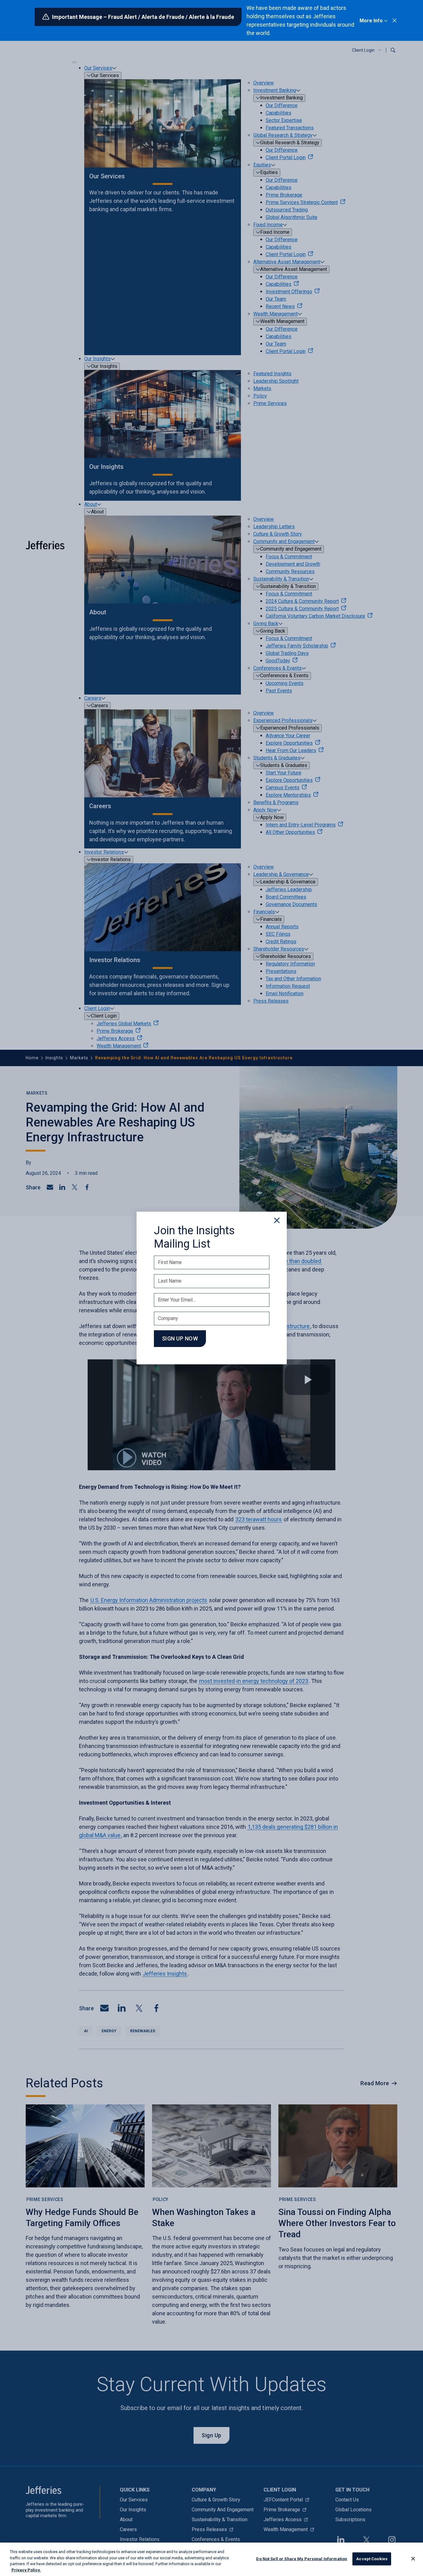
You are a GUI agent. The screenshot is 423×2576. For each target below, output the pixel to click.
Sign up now (180, 1338)
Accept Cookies (372, 2559)
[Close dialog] (277, 1220)
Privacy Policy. (26, 2570)
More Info (371, 21)
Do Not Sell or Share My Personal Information (302, 2559)
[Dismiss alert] (395, 20)
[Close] (413, 2559)
